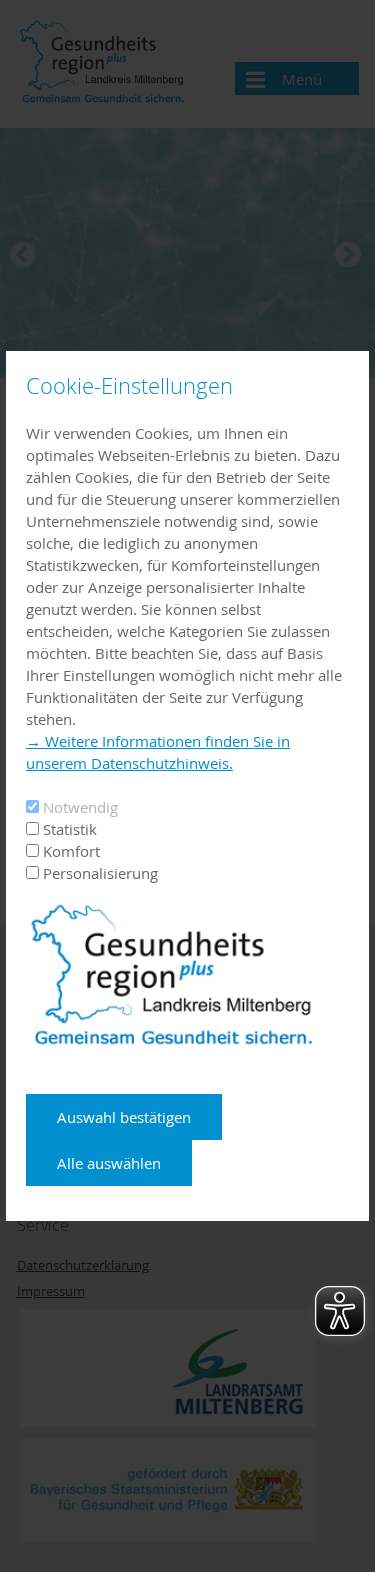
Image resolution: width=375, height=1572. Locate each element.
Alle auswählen (109, 1163)
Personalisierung (100, 873)
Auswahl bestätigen (124, 1117)
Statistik (70, 829)
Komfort (71, 851)
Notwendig (80, 807)
